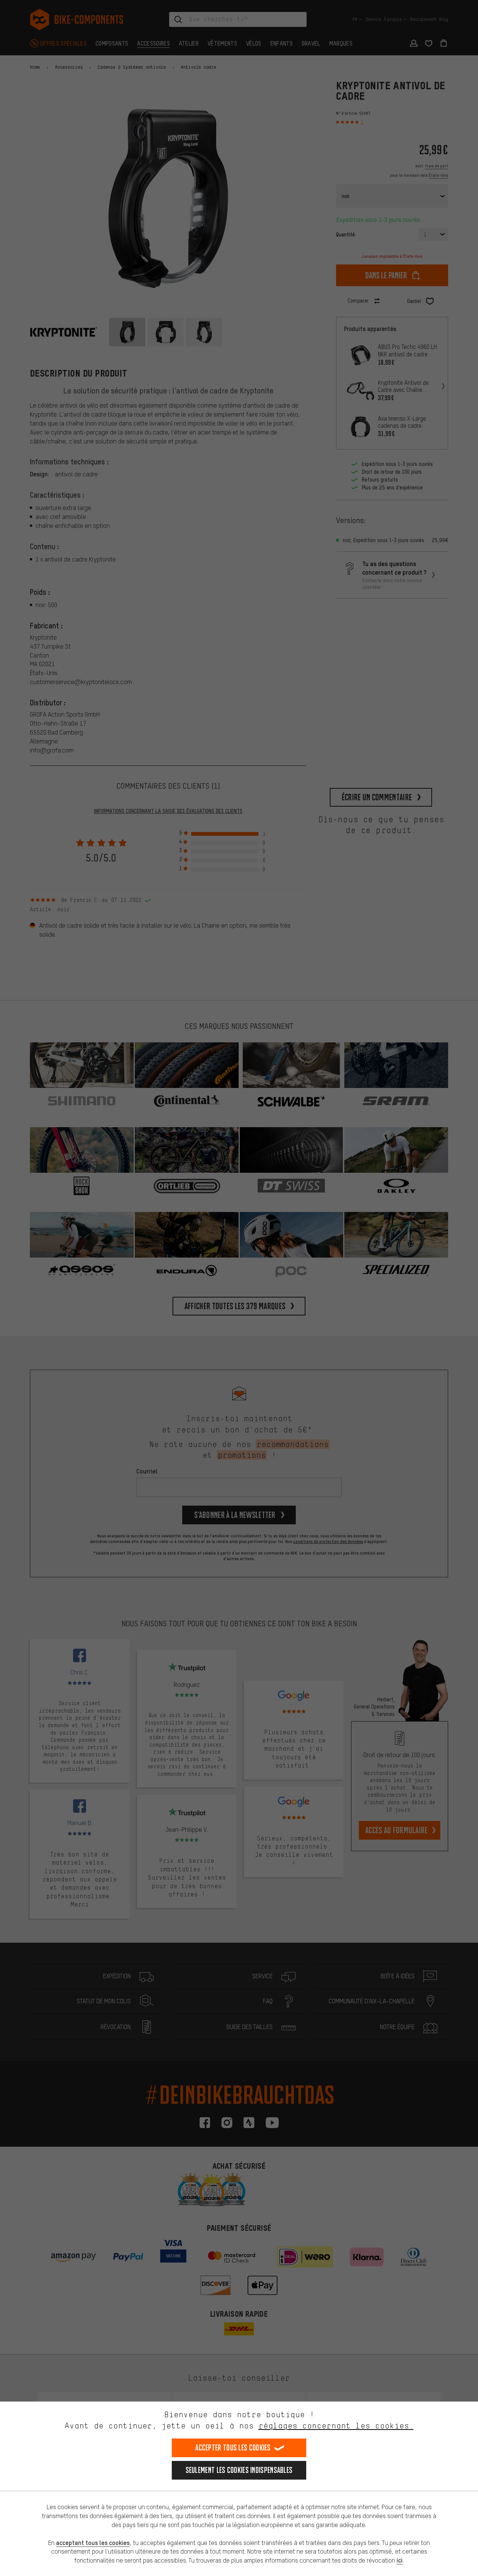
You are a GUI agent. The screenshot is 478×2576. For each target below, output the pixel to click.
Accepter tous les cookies (233, 2448)
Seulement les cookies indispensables (239, 2470)
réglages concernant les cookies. (336, 2426)
